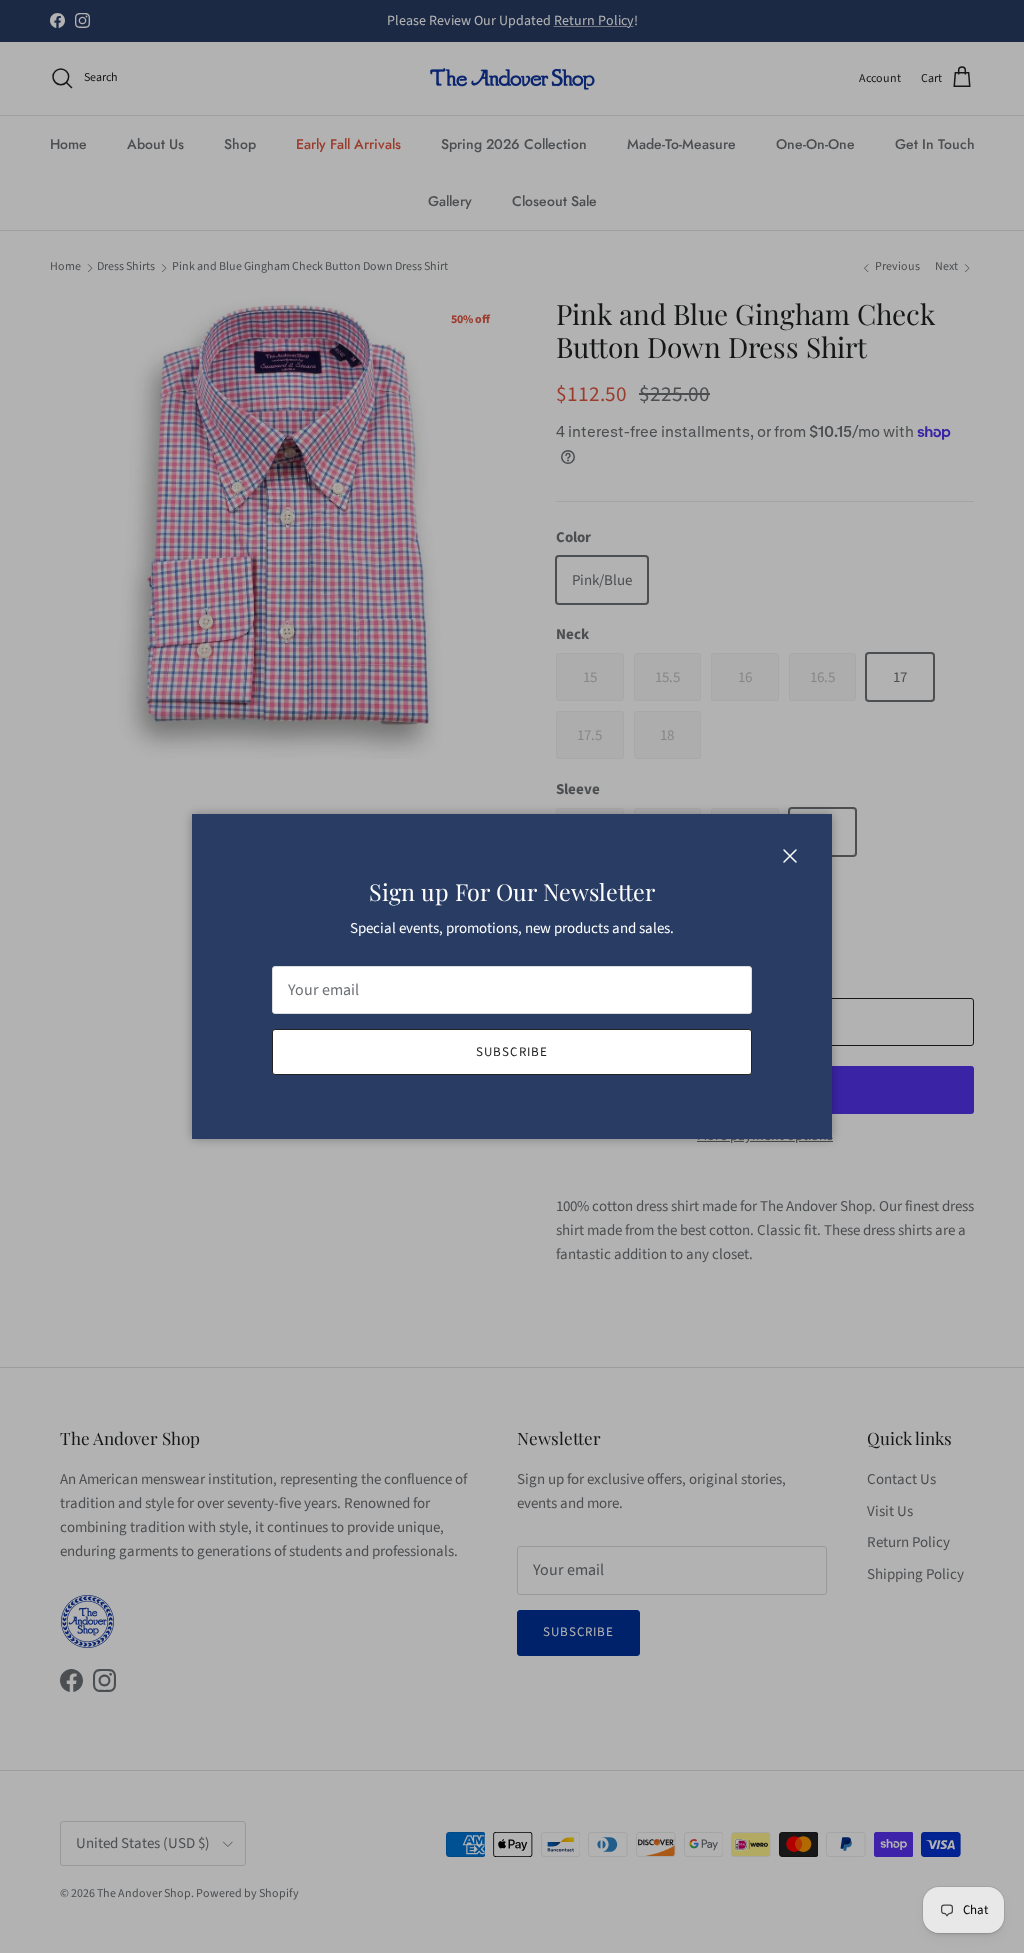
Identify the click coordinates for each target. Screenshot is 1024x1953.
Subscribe (511, 1052)
